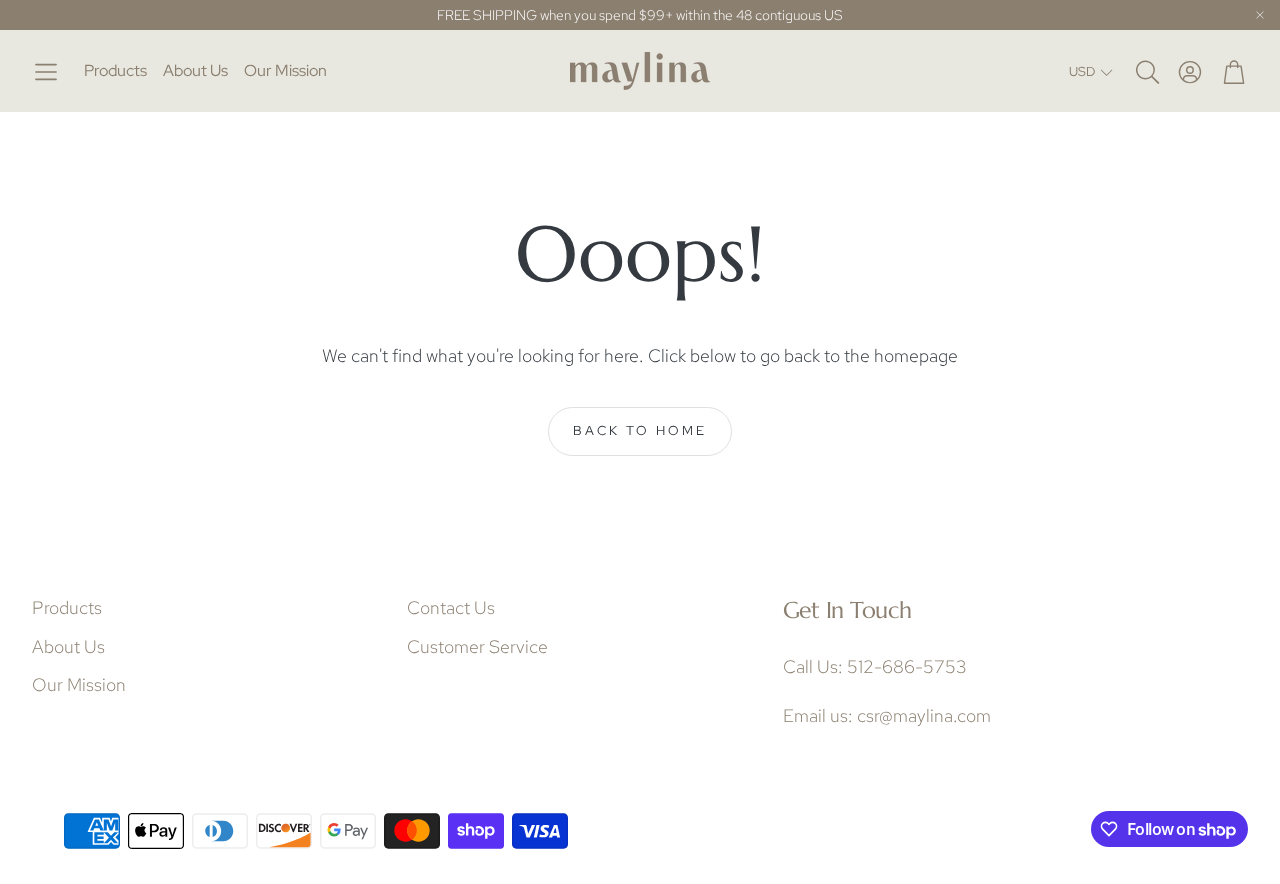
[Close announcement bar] (1260, 15)
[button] (46, 71)
